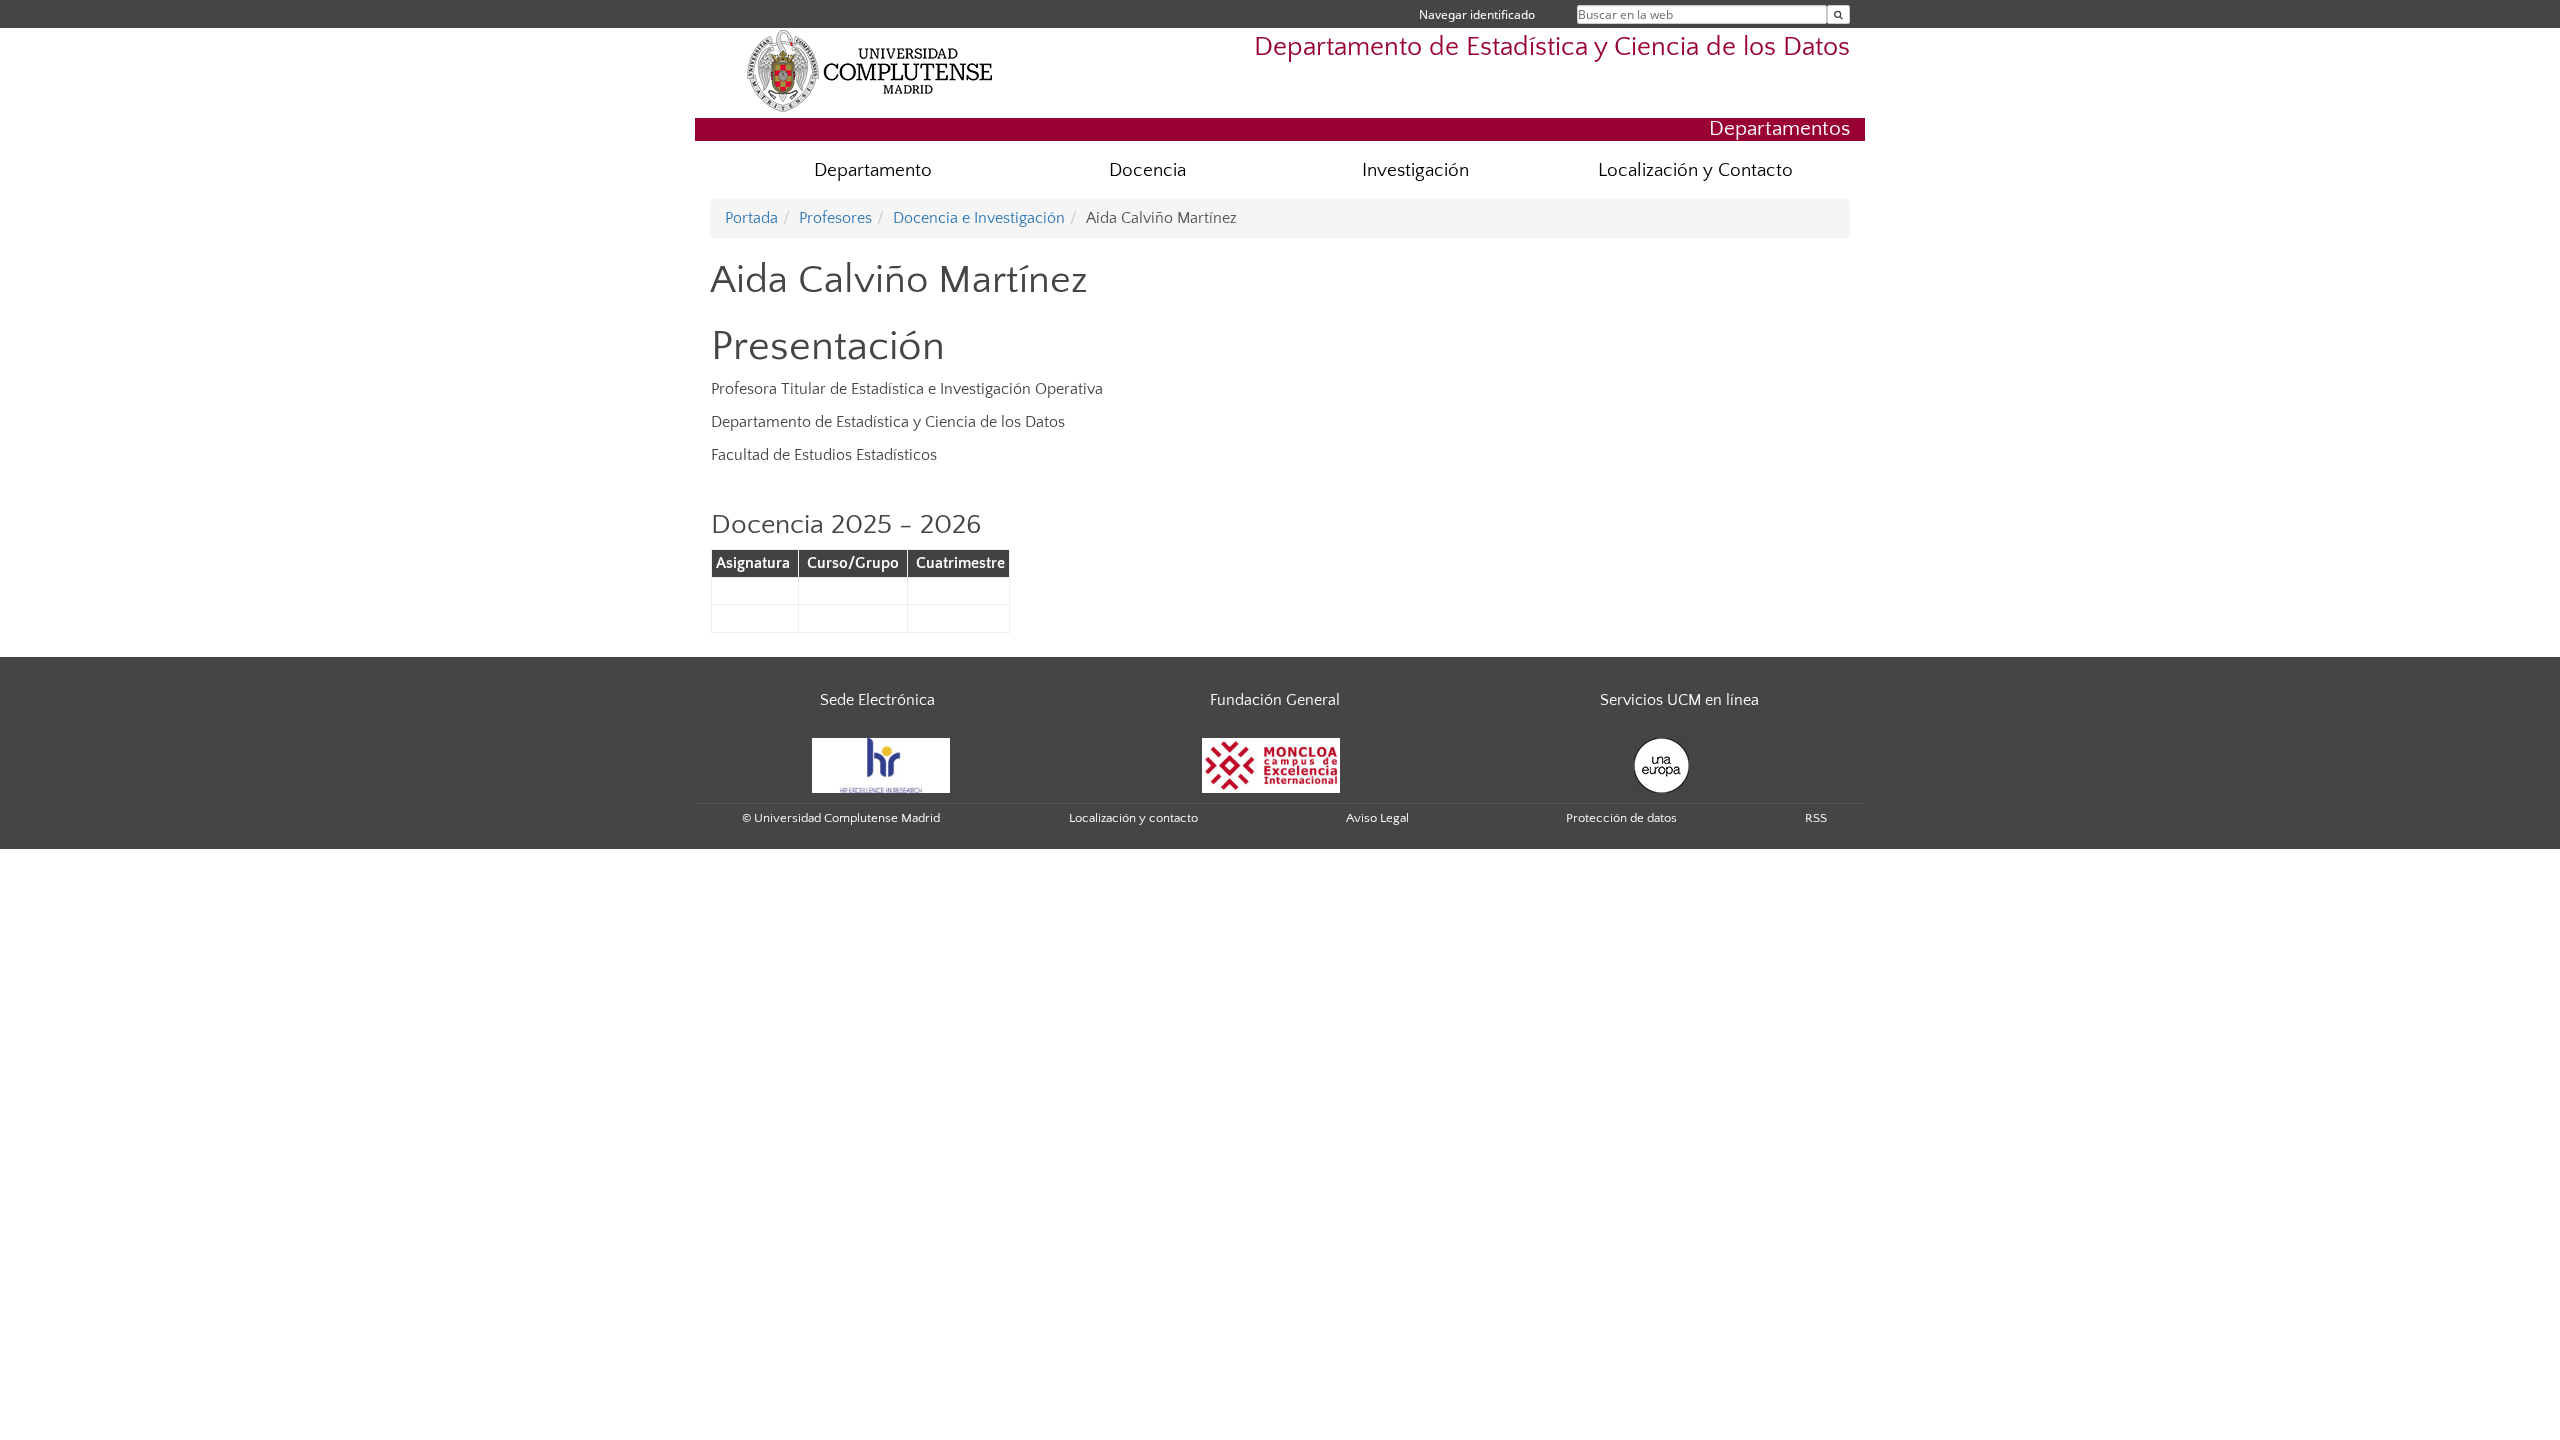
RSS (1816, 818)
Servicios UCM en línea (1679, 700)
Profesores (835, 218)
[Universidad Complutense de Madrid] (870, 70)
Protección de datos (1621, 818)
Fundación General (1275, 700)
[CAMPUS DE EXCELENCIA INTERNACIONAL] (1271, 764)
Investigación (1415, 170)
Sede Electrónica (877, 700)
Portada (751, 218)
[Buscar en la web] (1838, 14)
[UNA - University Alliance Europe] (1661, 764)
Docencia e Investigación (979, 218)
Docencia (1147, 170)
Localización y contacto (1133, 818)
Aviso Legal (1377, 818)
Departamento (873, 170)
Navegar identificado (1477, 14)
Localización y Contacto (1695, 170)
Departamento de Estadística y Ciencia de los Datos (1552, 47)
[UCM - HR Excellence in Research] (881, 764)
